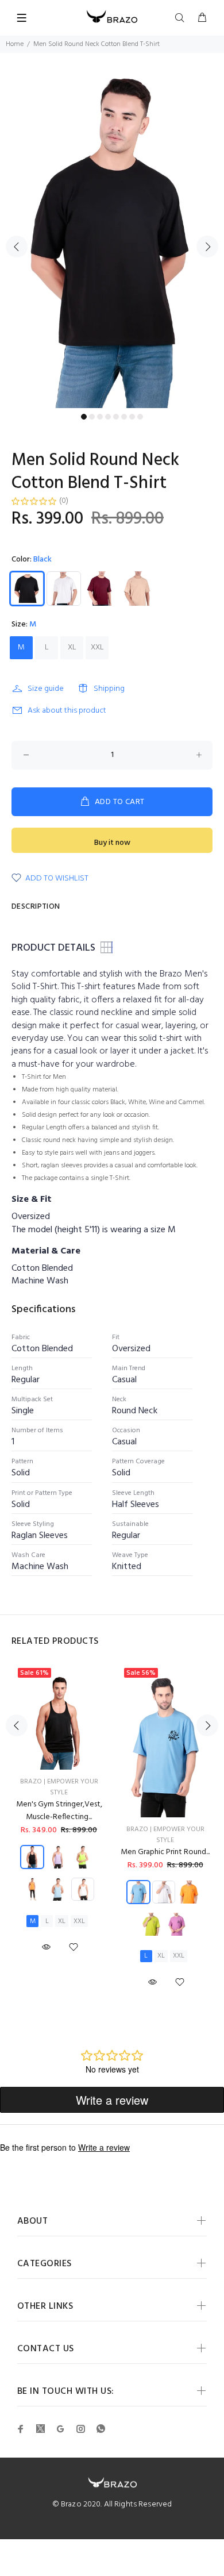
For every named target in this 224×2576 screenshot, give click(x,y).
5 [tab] (116, 417)
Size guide (46, 689)
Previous (17, 247)
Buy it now (112, 843)
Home (15, 44)
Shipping (109, 689)
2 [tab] (92, 417)
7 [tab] (132, 417)
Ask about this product (67, 711)
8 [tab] (140, 417)
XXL (97, 647)
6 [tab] (124, 417)
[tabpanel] (112, 240)
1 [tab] (84, 417)
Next (207, 247)
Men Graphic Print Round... (165, 1852)
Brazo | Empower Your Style (59, 1787)
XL (72, 647)
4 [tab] (108, 417)
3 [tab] (100, 417)
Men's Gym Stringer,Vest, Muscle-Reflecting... (59, 1811)
